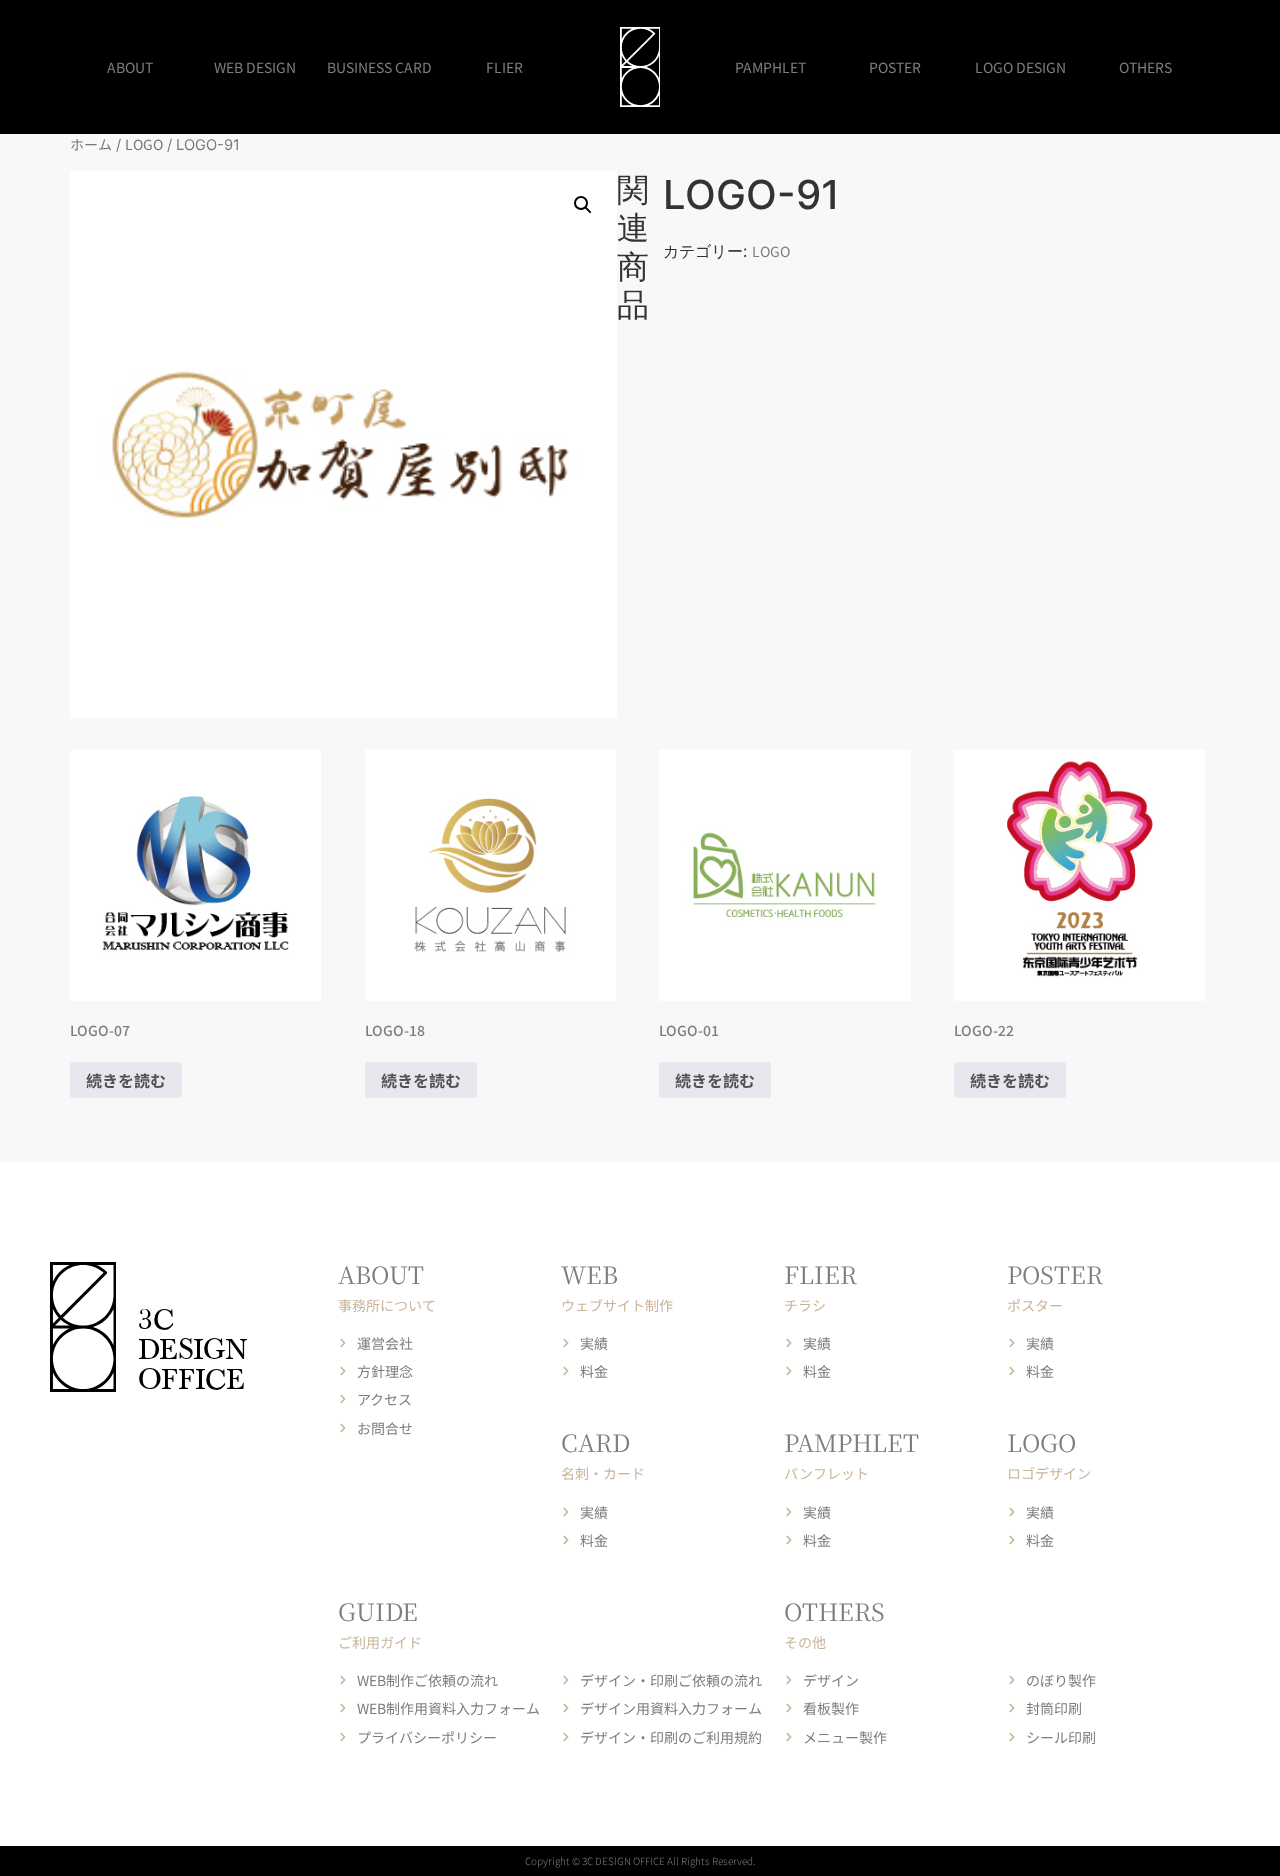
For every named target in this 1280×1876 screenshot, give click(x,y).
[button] (583, 205)
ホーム (91, 144)
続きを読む (126, 1080)
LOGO (144, 144)
